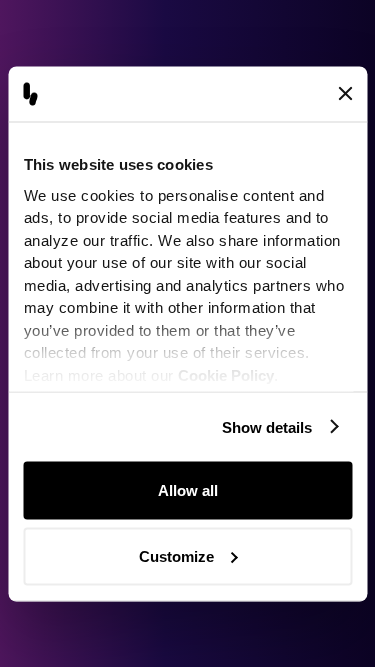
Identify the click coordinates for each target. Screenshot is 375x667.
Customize (176, 555)
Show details (267, 426)
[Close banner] (345, 94)
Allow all (188, 490)
